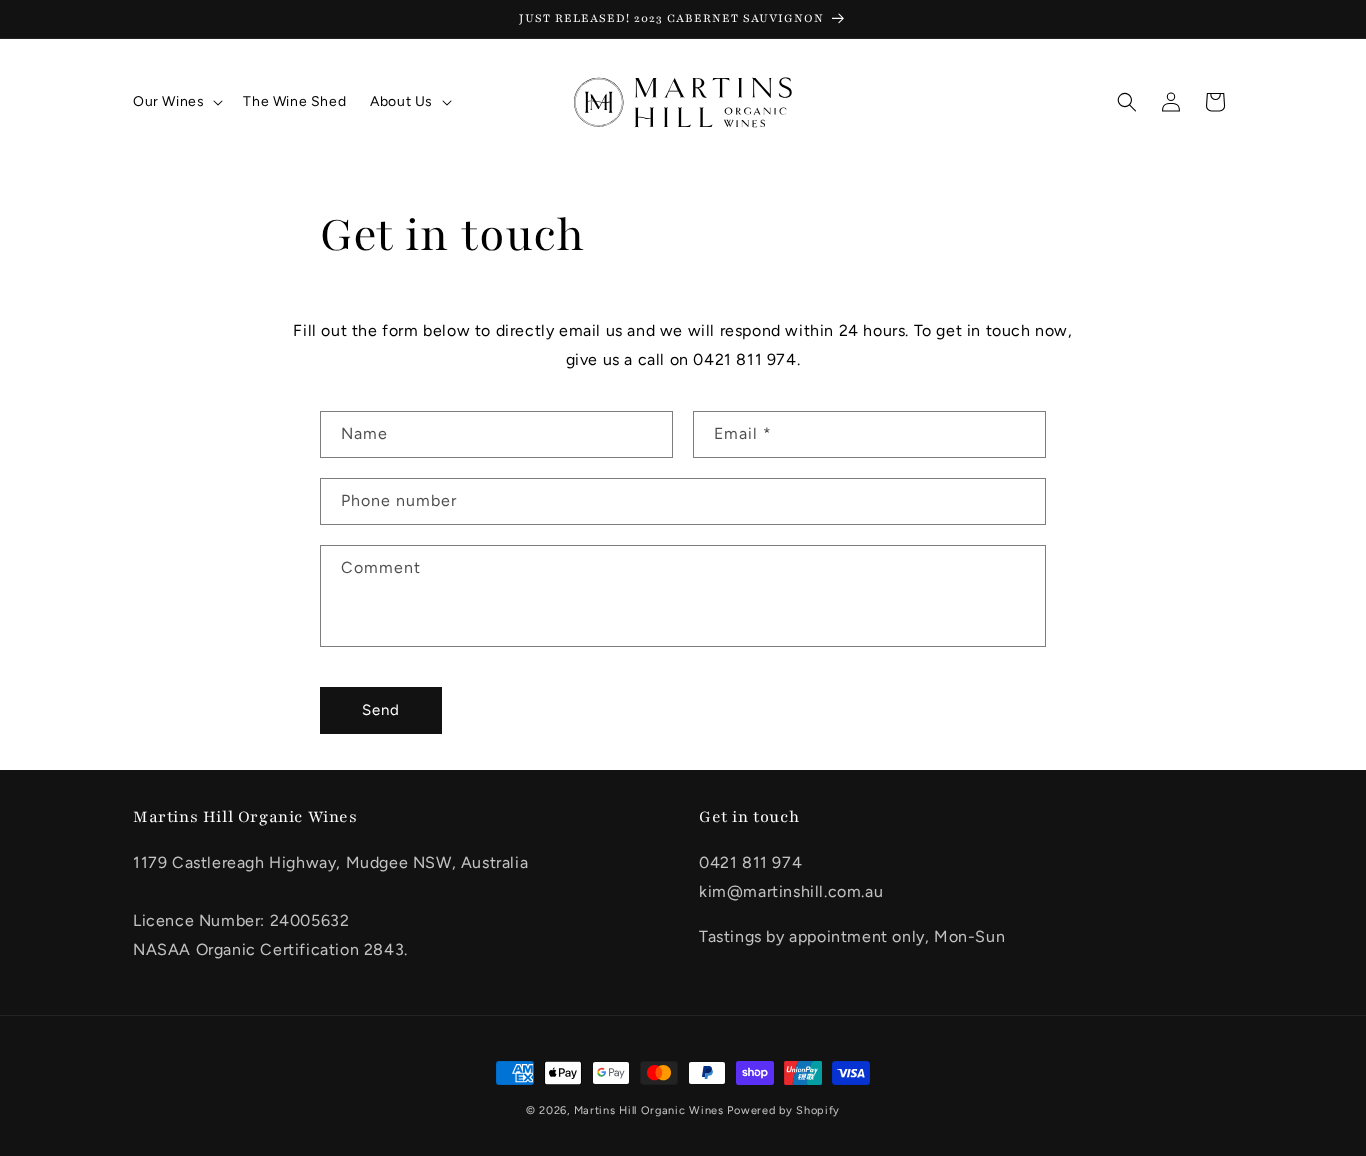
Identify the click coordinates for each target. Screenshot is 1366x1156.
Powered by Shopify (783, 1110)
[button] (176, 102)
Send (381, 710)
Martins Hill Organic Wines (649, 1110)
